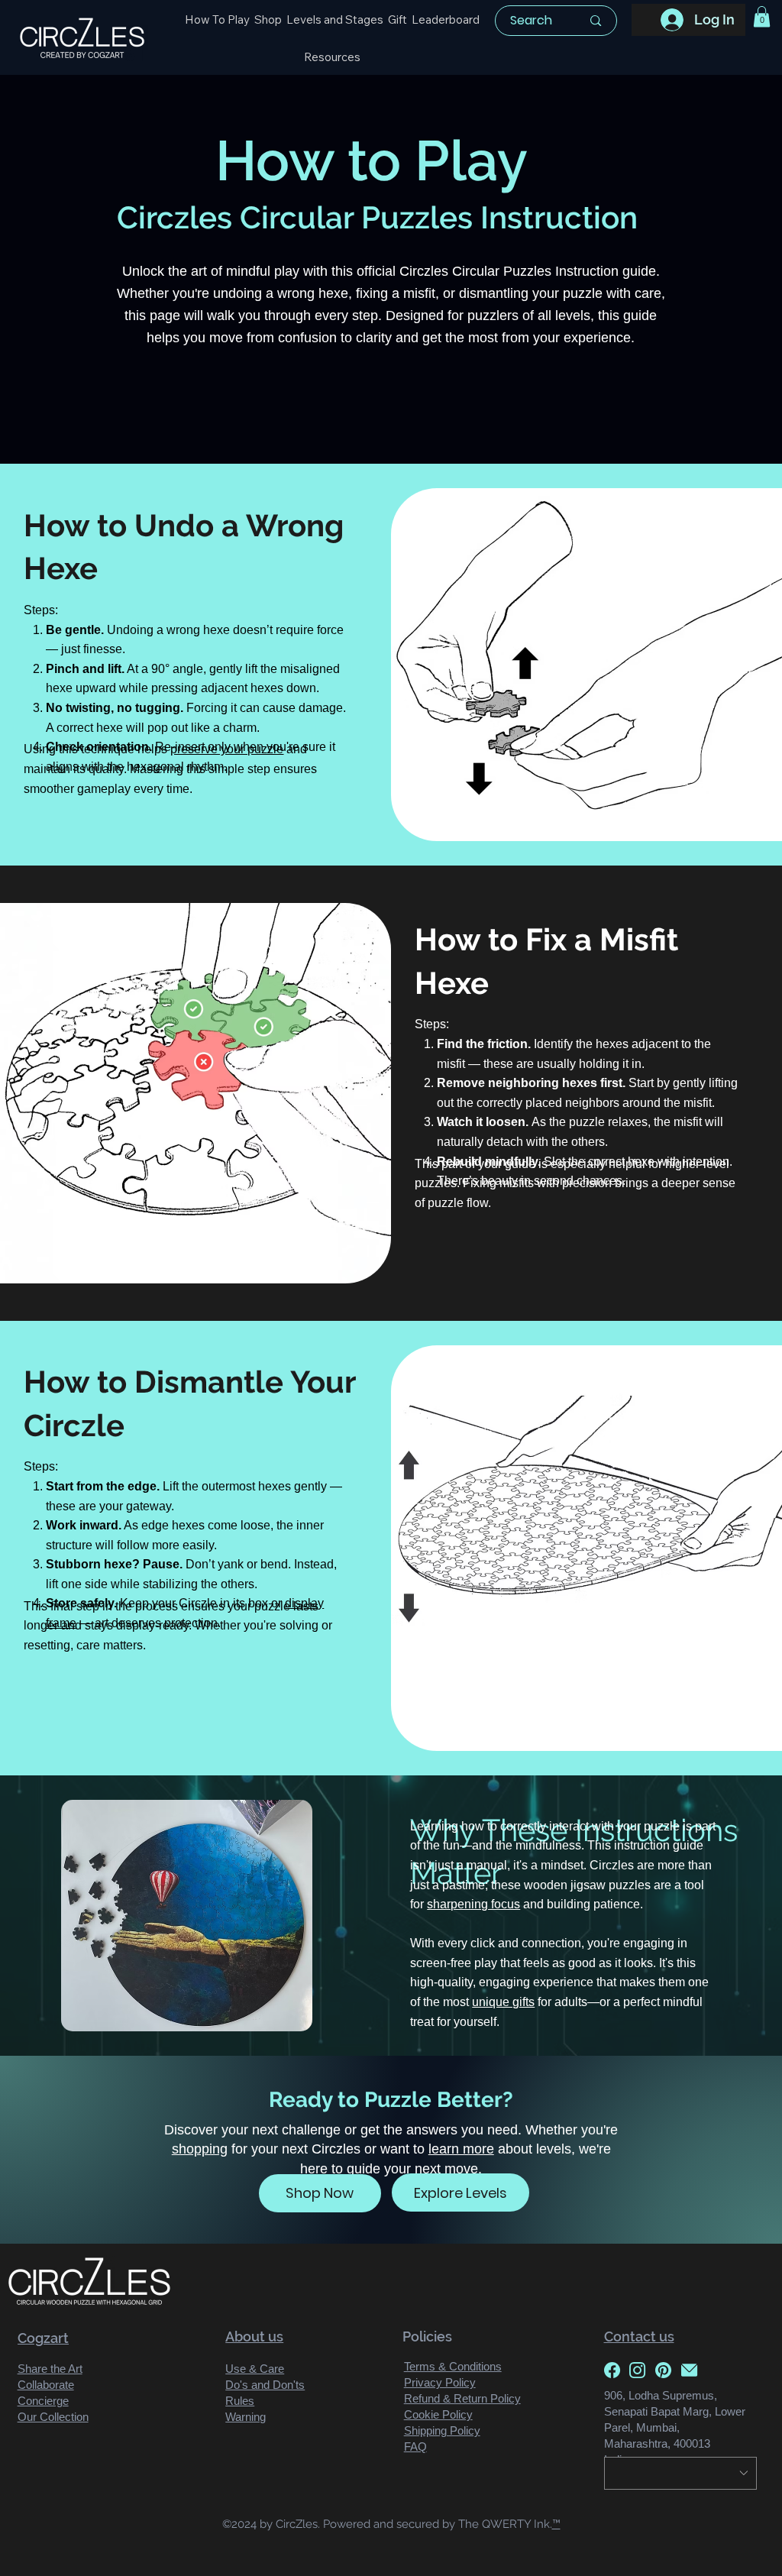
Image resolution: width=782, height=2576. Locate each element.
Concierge (43, 2401)
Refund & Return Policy (462, 2398)
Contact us (639, 2337)
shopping (200, 2149)
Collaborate (46, 2385)
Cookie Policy (438, 2414)
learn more (461, 2149)
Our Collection (53, 2417)
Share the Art (50, 2369)
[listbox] (680, 2473)
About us (254, 2337)
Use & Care (255, 2369)
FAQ (415, 2447)
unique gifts (503, 2002)
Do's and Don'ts (265, 2385)
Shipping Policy (442, 2430)
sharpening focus (473, 1904)
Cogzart (43, 2338)
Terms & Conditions (453, 2366)
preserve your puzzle (227, 749)
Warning (246, 2417)
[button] (332, 57)
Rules (240, 2401)
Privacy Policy (440, 2382)
